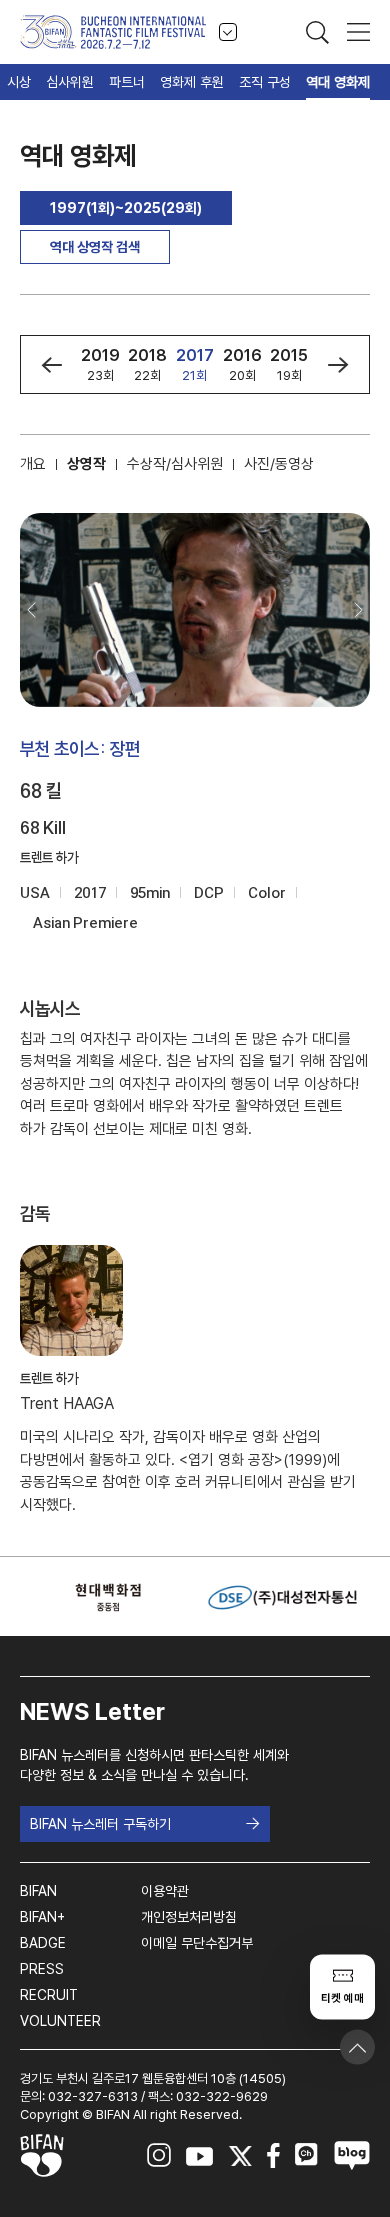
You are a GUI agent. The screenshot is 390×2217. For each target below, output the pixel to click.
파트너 (127, 82)
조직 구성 (265, 82)
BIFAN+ (42, 1917)
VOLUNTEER (60, 2021)
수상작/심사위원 (175, 464)
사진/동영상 (279, 464)
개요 (33, 464)
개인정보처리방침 (189, 1917)
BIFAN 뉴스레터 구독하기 (100, 1824)
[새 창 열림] (108, 1597)
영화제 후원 (192, 82)
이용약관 (165, 1891)
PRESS (42, 1969)
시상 (19, 82)
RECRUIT (49, 1995)
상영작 (86, 464)
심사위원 (70, 82)
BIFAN (38, 1891)
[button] (51, 365)
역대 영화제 (338, 82)
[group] (100, 364)
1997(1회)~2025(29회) (126, 208)
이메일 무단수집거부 (197, 1943)
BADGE (43, 1943)
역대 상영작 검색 (95, 247)
